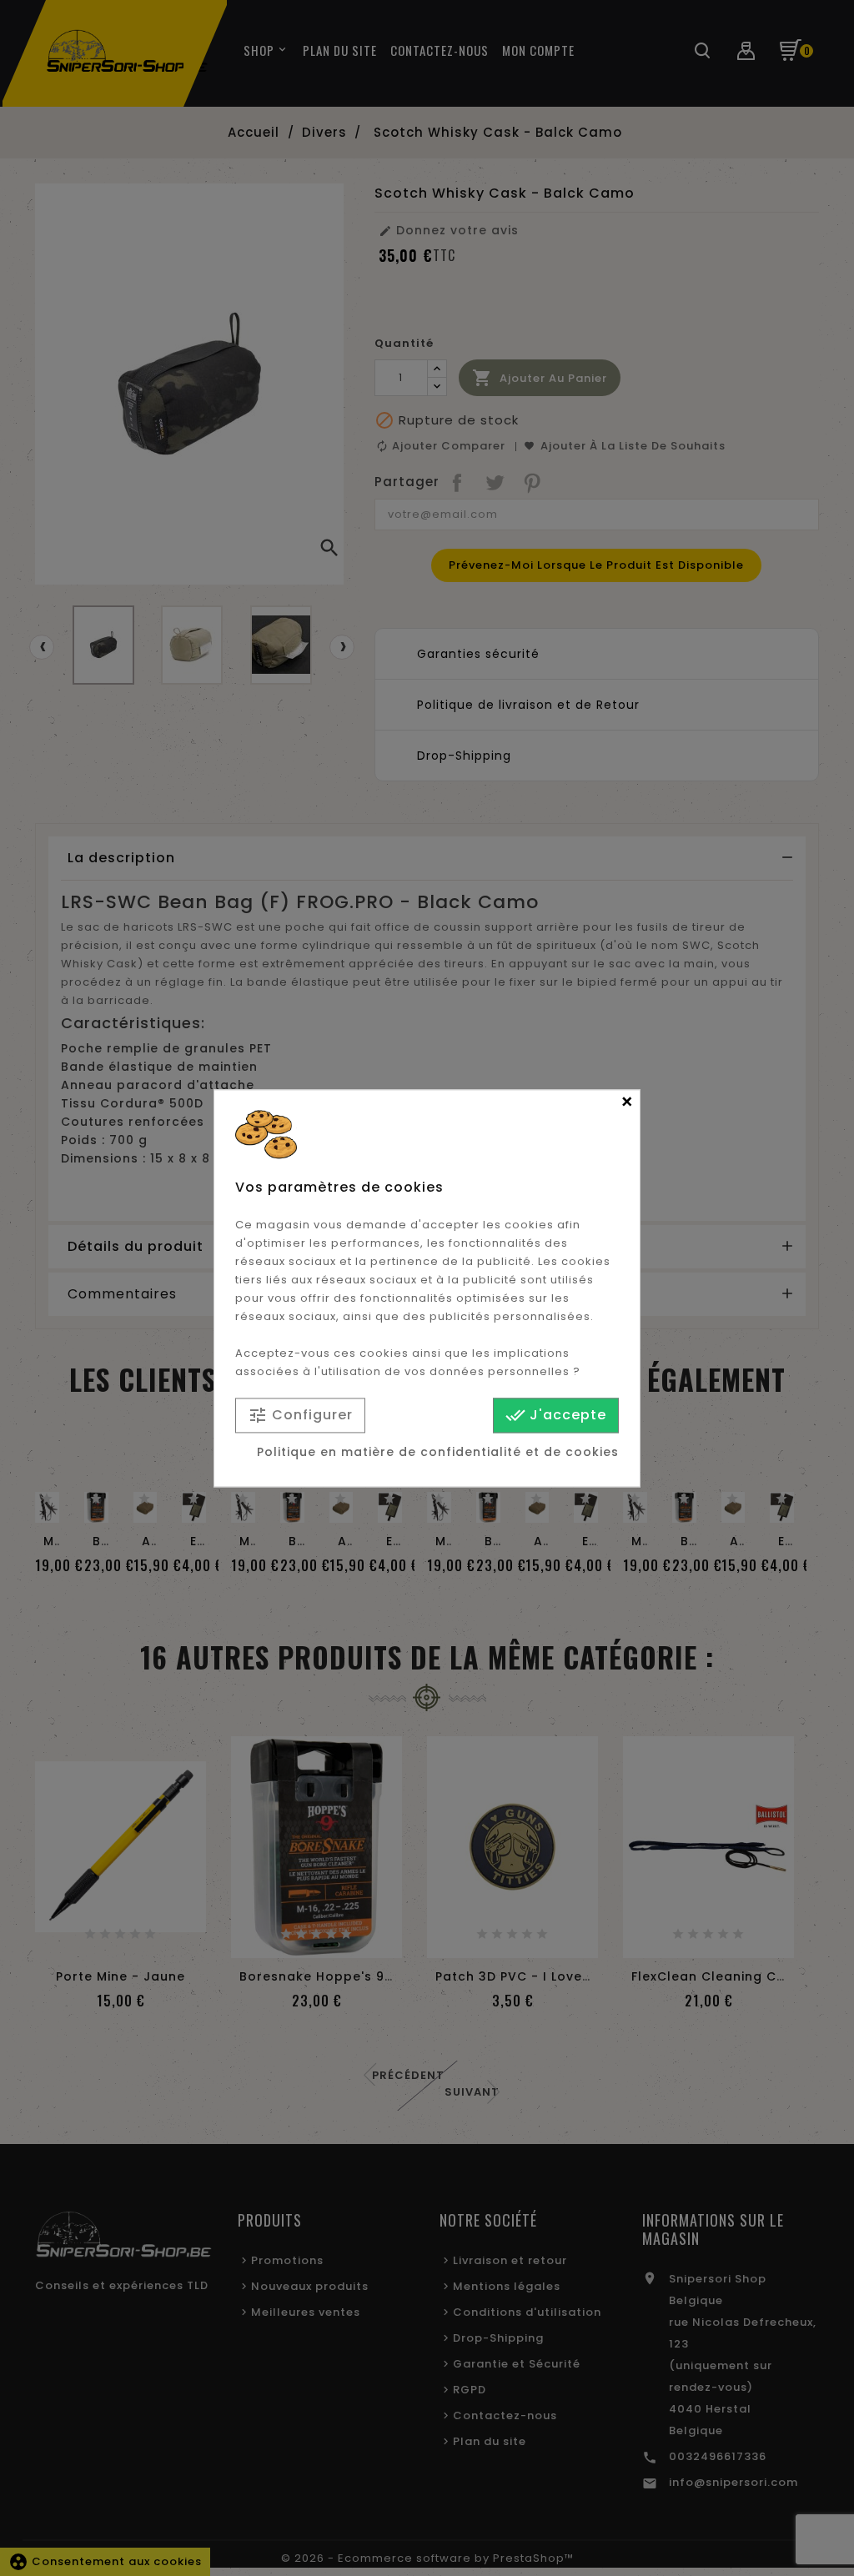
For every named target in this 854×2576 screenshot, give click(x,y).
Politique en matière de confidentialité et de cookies (438, 1452)
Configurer (300, 1416)
